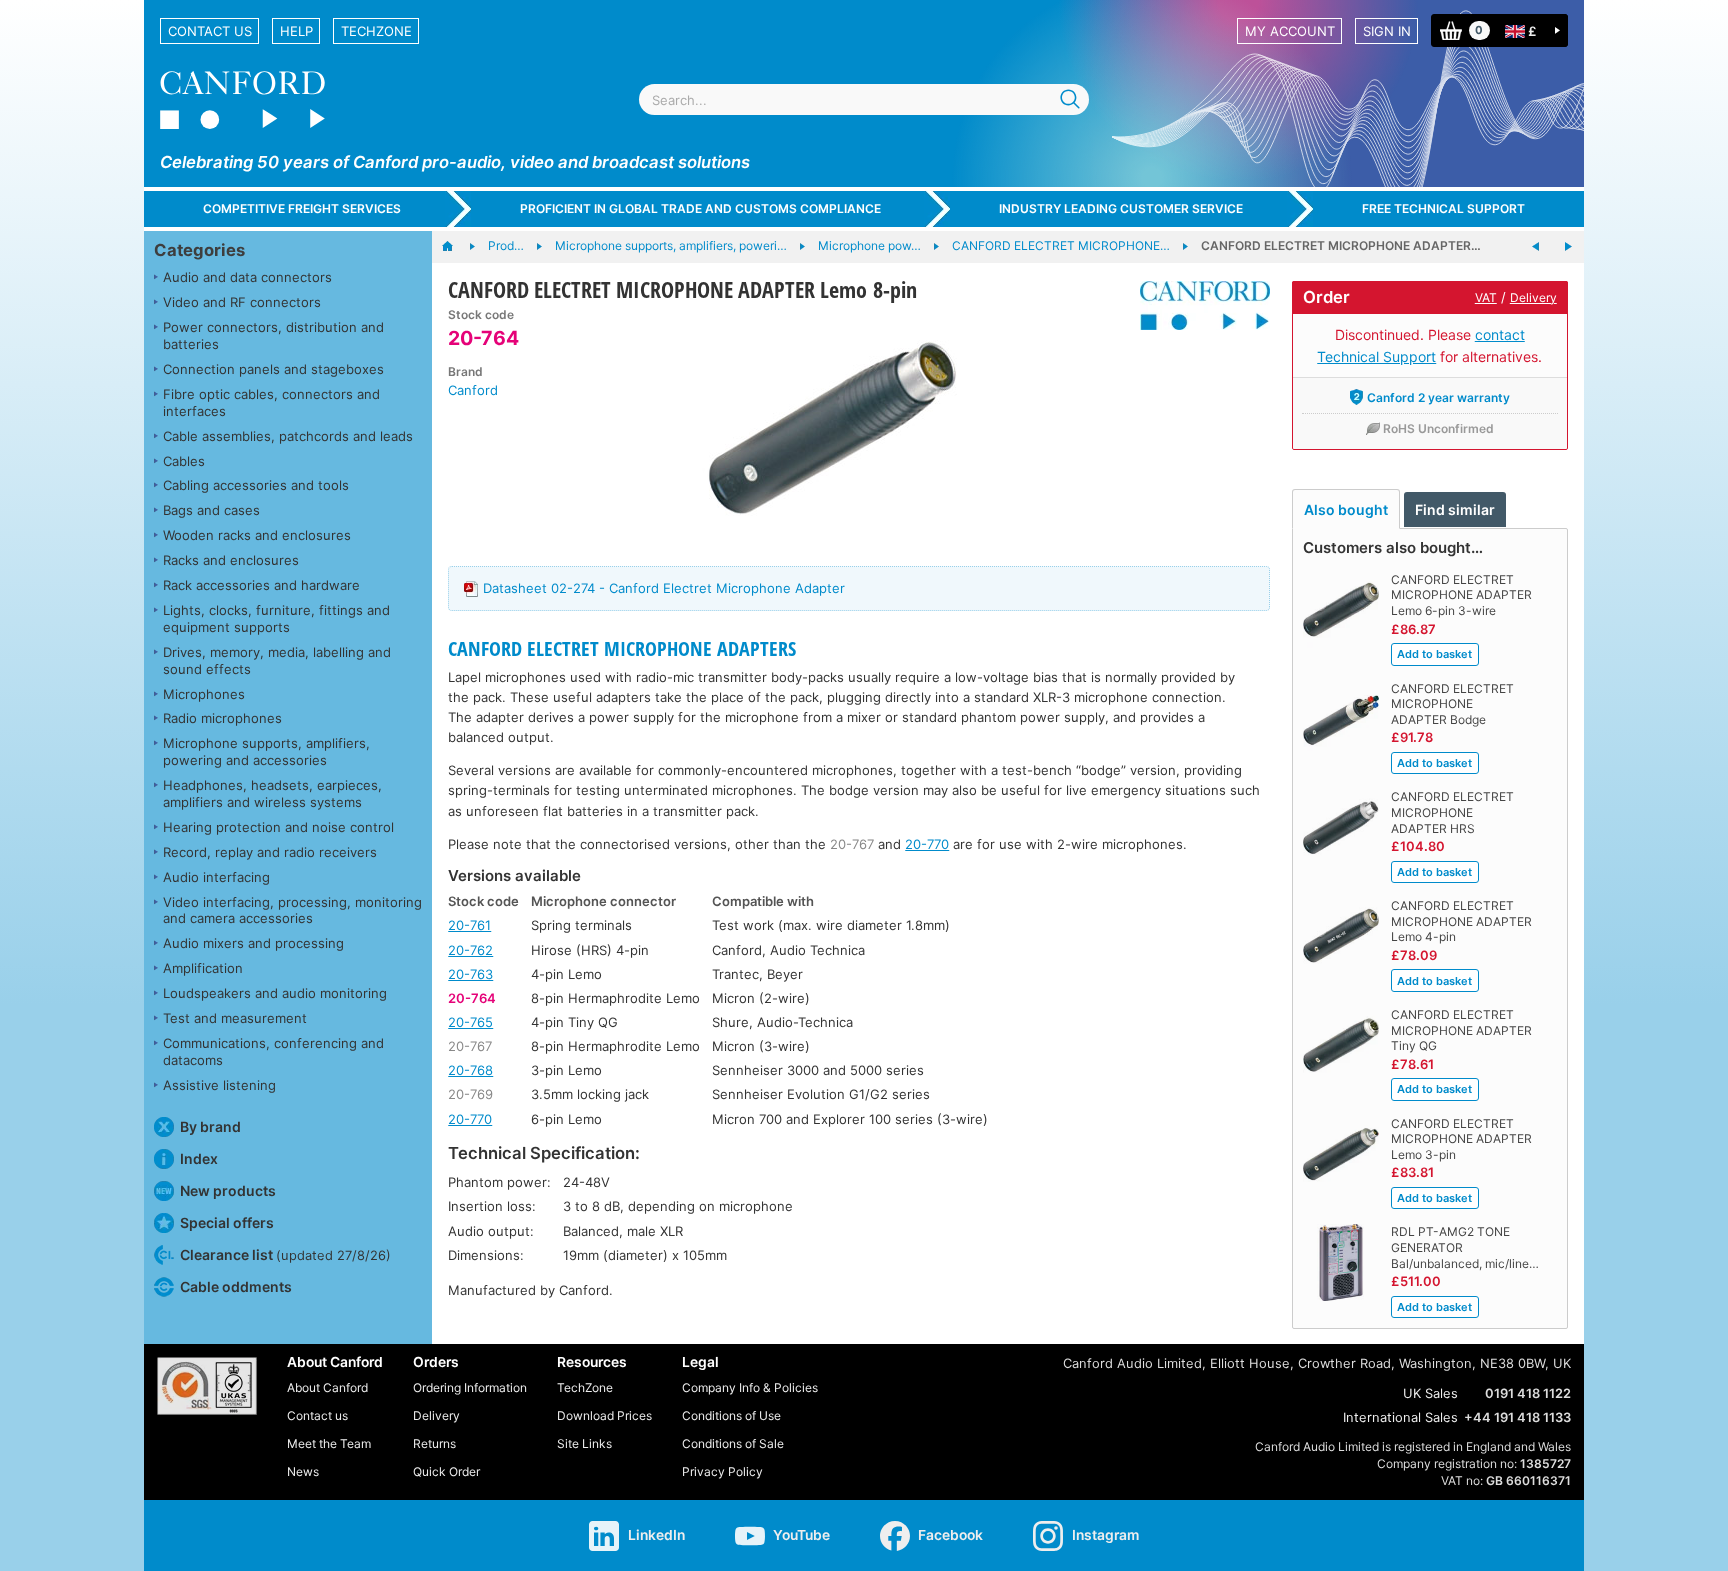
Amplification (203, 968)
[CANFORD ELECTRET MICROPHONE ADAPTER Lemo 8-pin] (832, 427)
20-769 (470, 1094)
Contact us (210, 31)
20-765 (470, 1022)
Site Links (584, 1443)
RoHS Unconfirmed (1438, 428)
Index (199, 1158)
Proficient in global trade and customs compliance (700, 208)
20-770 (927, 844)
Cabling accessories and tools (256, 485)
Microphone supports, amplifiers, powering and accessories (266, 751)
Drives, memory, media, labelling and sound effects (277, 660)
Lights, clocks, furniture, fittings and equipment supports (276, 618)
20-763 (470, 974)
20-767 (852, 844)
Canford (473, 390)
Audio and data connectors (247, 277)
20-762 (470, 950)
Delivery (1533, 297)
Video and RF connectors (242, 302)
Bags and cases (211, 510)
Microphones (204, 694)
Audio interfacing (216, 877)
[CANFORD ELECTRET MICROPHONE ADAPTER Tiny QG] (1568, 247)
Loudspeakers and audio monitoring (275, 993)
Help (296, 31)
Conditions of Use (731, 1415)
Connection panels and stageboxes (273, 369)
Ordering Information (470, 1387)
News (303, 1471)
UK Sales (1430, 1393)
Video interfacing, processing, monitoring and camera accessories (292, 910)
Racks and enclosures (231, 560)
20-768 (470, 1070)
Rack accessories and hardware (261, 585)
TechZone (376, 31)
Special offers (227, 1222)
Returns (434, 1443)
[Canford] (1197, 305)
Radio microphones (222, 718)
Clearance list (285, 1254)
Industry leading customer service (1121, 208)
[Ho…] (457, 247)
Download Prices (604, 1415)
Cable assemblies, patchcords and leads (288, 436)
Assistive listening (219, 1085)
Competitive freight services (302, 208)
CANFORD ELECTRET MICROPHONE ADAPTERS (622, 648)
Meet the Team (329, 1443)
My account (1290, 31)
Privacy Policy (722, 1471)
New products (228, 1190)
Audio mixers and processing (253, 943)
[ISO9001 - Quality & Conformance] (207, 1386)
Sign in (1387, 31)
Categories (199, 250)
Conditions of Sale (733, 1443)
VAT (1486, 297)
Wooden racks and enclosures (257, 535)
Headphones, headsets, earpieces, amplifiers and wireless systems (272, 793)
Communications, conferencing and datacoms (273, 1051)
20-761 (469, 925)
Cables (184, 461)
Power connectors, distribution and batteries (273, 335)
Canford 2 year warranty (1438, 397)
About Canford (327, 1387)
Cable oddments (236, 1286)
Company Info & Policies (750, 1387)
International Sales (1400, 1417)
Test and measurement (235, 1018)
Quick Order (446, 1471)
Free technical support (1443, 208)
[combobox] (864, 99)
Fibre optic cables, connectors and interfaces (271, 402)
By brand (210, 1126)
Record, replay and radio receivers (270, 852)
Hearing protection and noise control (278, 827)
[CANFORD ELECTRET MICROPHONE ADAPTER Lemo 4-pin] (1536, 247)
